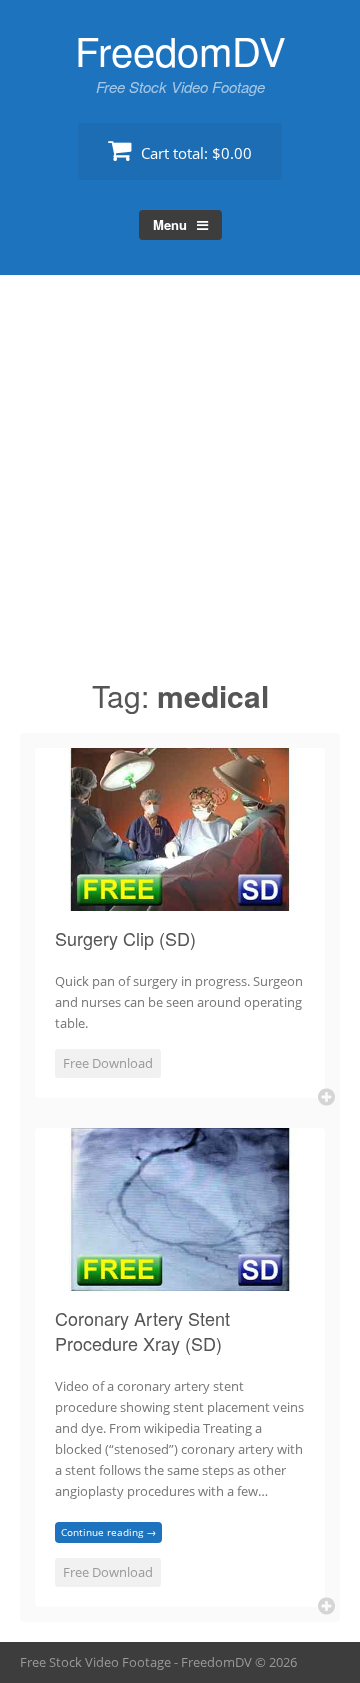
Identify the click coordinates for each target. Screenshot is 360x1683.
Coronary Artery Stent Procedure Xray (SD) (142, 1330)
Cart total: (194, 153)
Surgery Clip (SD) (125, 938)
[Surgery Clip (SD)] (180, 899)
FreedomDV (180, 49)
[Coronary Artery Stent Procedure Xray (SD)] (180, 1279)
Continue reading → (108, 1532)
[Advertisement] (180, 485)
